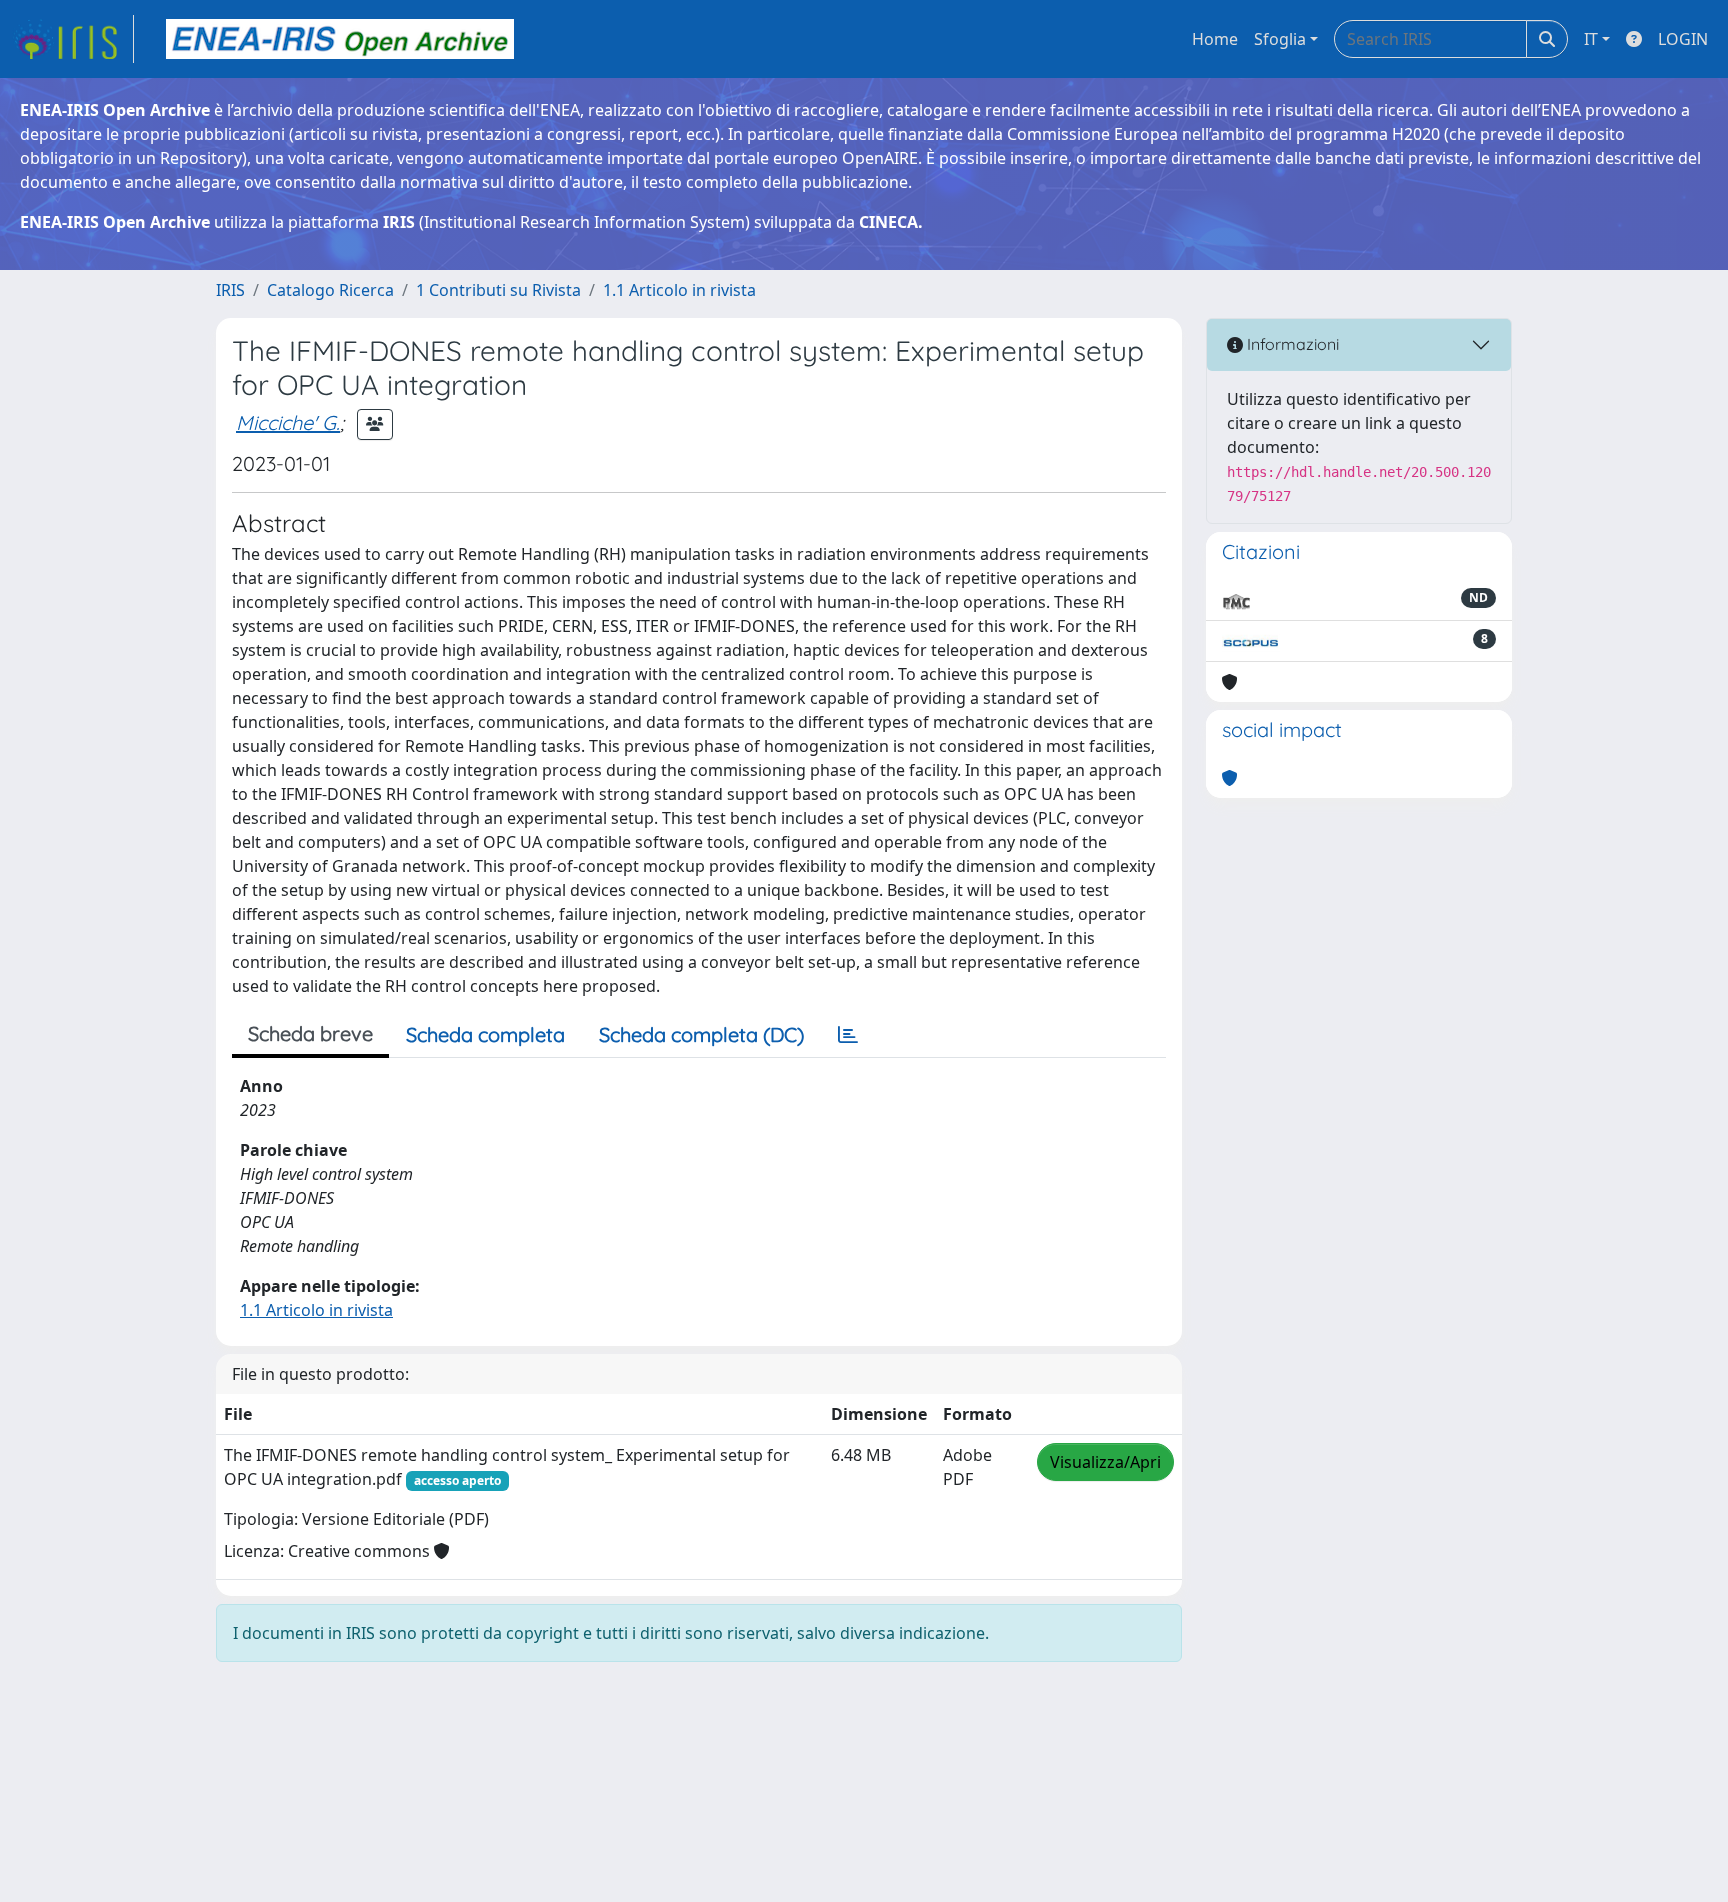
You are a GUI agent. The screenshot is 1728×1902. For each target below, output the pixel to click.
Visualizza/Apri (1105, 1462)
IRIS (230, 290)
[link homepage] (73, 39)
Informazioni (1291, 344)
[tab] (848, 1035)
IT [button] (1591, 39)
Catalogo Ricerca (330, 290)
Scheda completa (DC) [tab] (701, 1034)
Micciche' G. (288, 422)
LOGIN (1683, 39)
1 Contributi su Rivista (498, 290)
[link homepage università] (340, 39)
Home (1215, 39)
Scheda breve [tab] (310, 1033)
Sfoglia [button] (1280, 39)
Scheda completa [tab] (485, 1034)
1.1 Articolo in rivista (679, 290)
